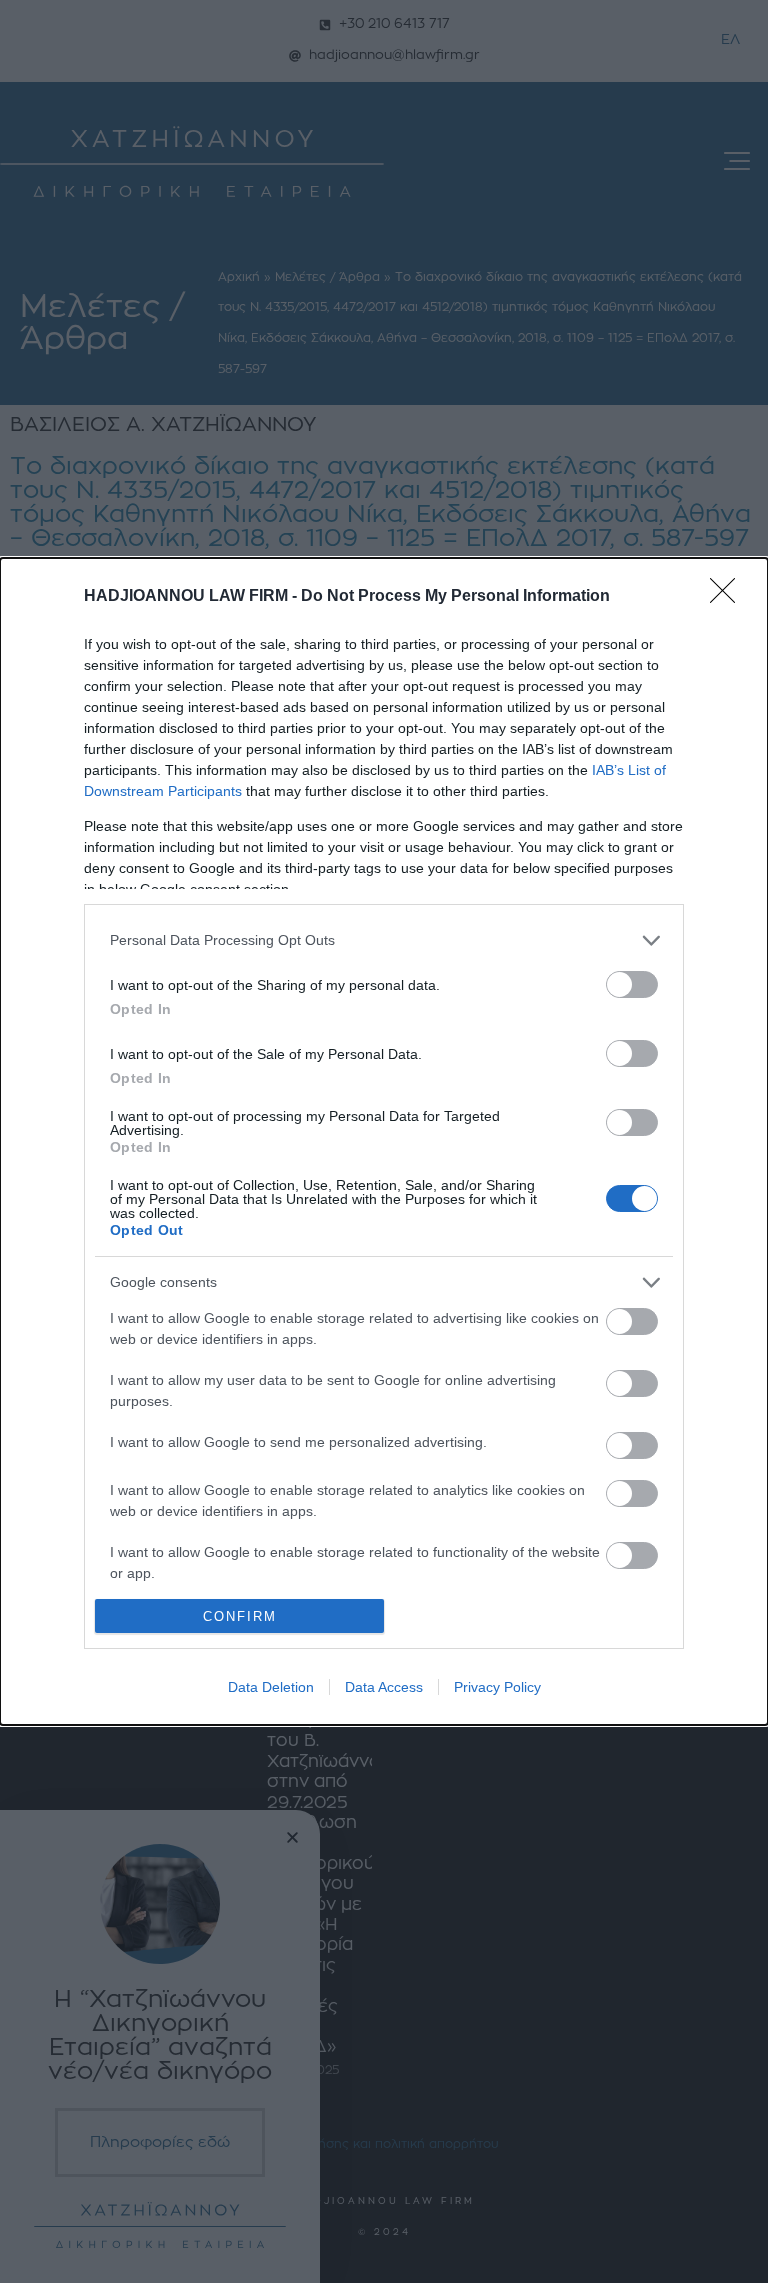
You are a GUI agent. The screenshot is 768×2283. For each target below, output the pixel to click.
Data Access (384, 1687)
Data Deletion (271, 1687)
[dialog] (384, 1142)
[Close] (729, 597)
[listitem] (384, 940)
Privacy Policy (497, 1687)
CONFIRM (240, 1616)
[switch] (632, 984)
